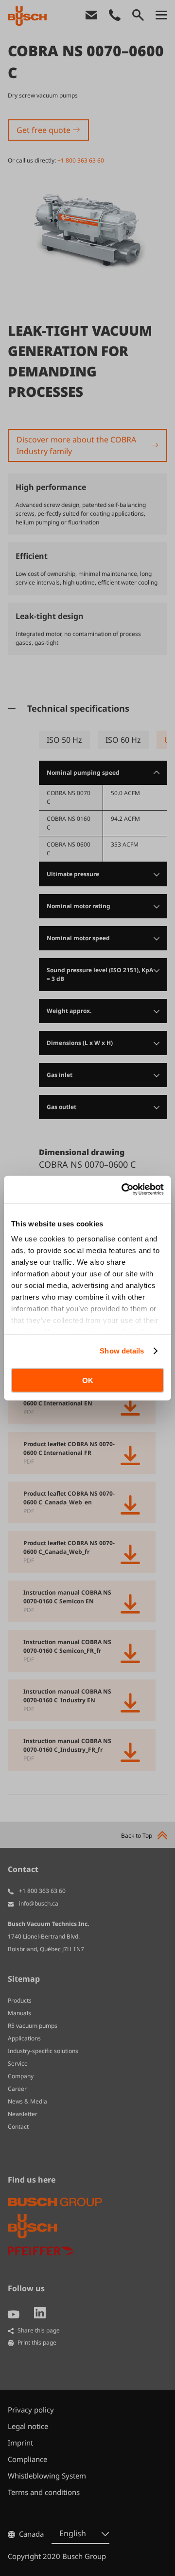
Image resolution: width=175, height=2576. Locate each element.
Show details (122, 1351)
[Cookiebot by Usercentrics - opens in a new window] (123, 1190)
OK (88, 1380)
